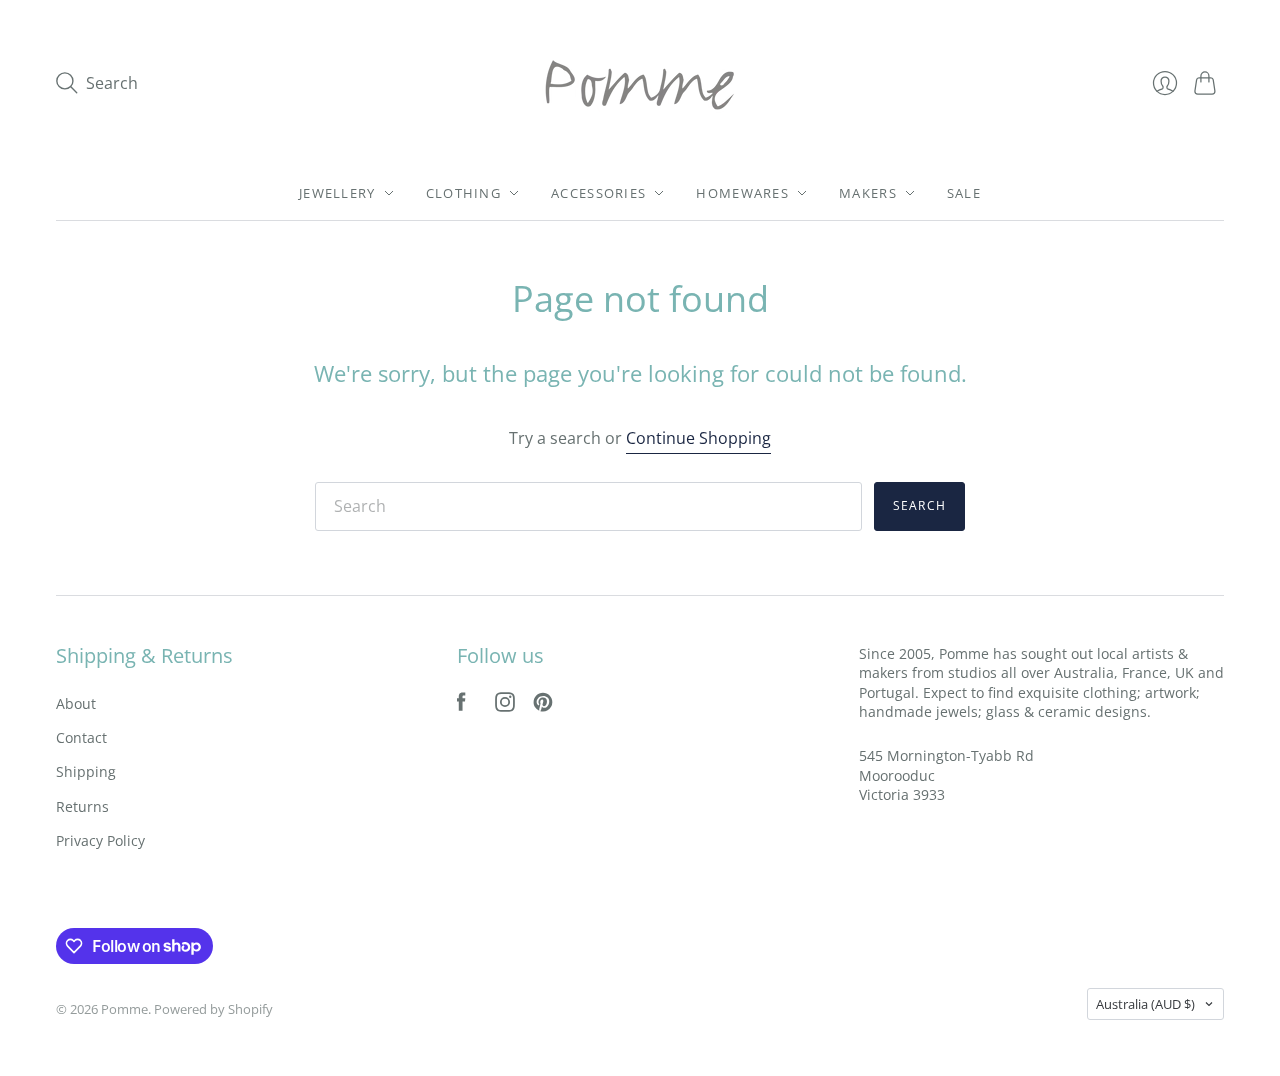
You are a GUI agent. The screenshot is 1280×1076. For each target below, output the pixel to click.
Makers (868, 193)
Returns (82, 806)
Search (919, 505)
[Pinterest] (543, 706)
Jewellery (337, 193)
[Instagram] (505, 706)
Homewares (742, 193)
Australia (1145, 1004)
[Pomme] (640, 83)
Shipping (86, 771)
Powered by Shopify (213, 1009)
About (76, 703)
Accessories (598, 193)
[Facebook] (461, 706)
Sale (964, 193)
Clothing (463, 193)
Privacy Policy (100, 840)
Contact (81, 737)
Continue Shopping (698, 438)
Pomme (124, 1009)
